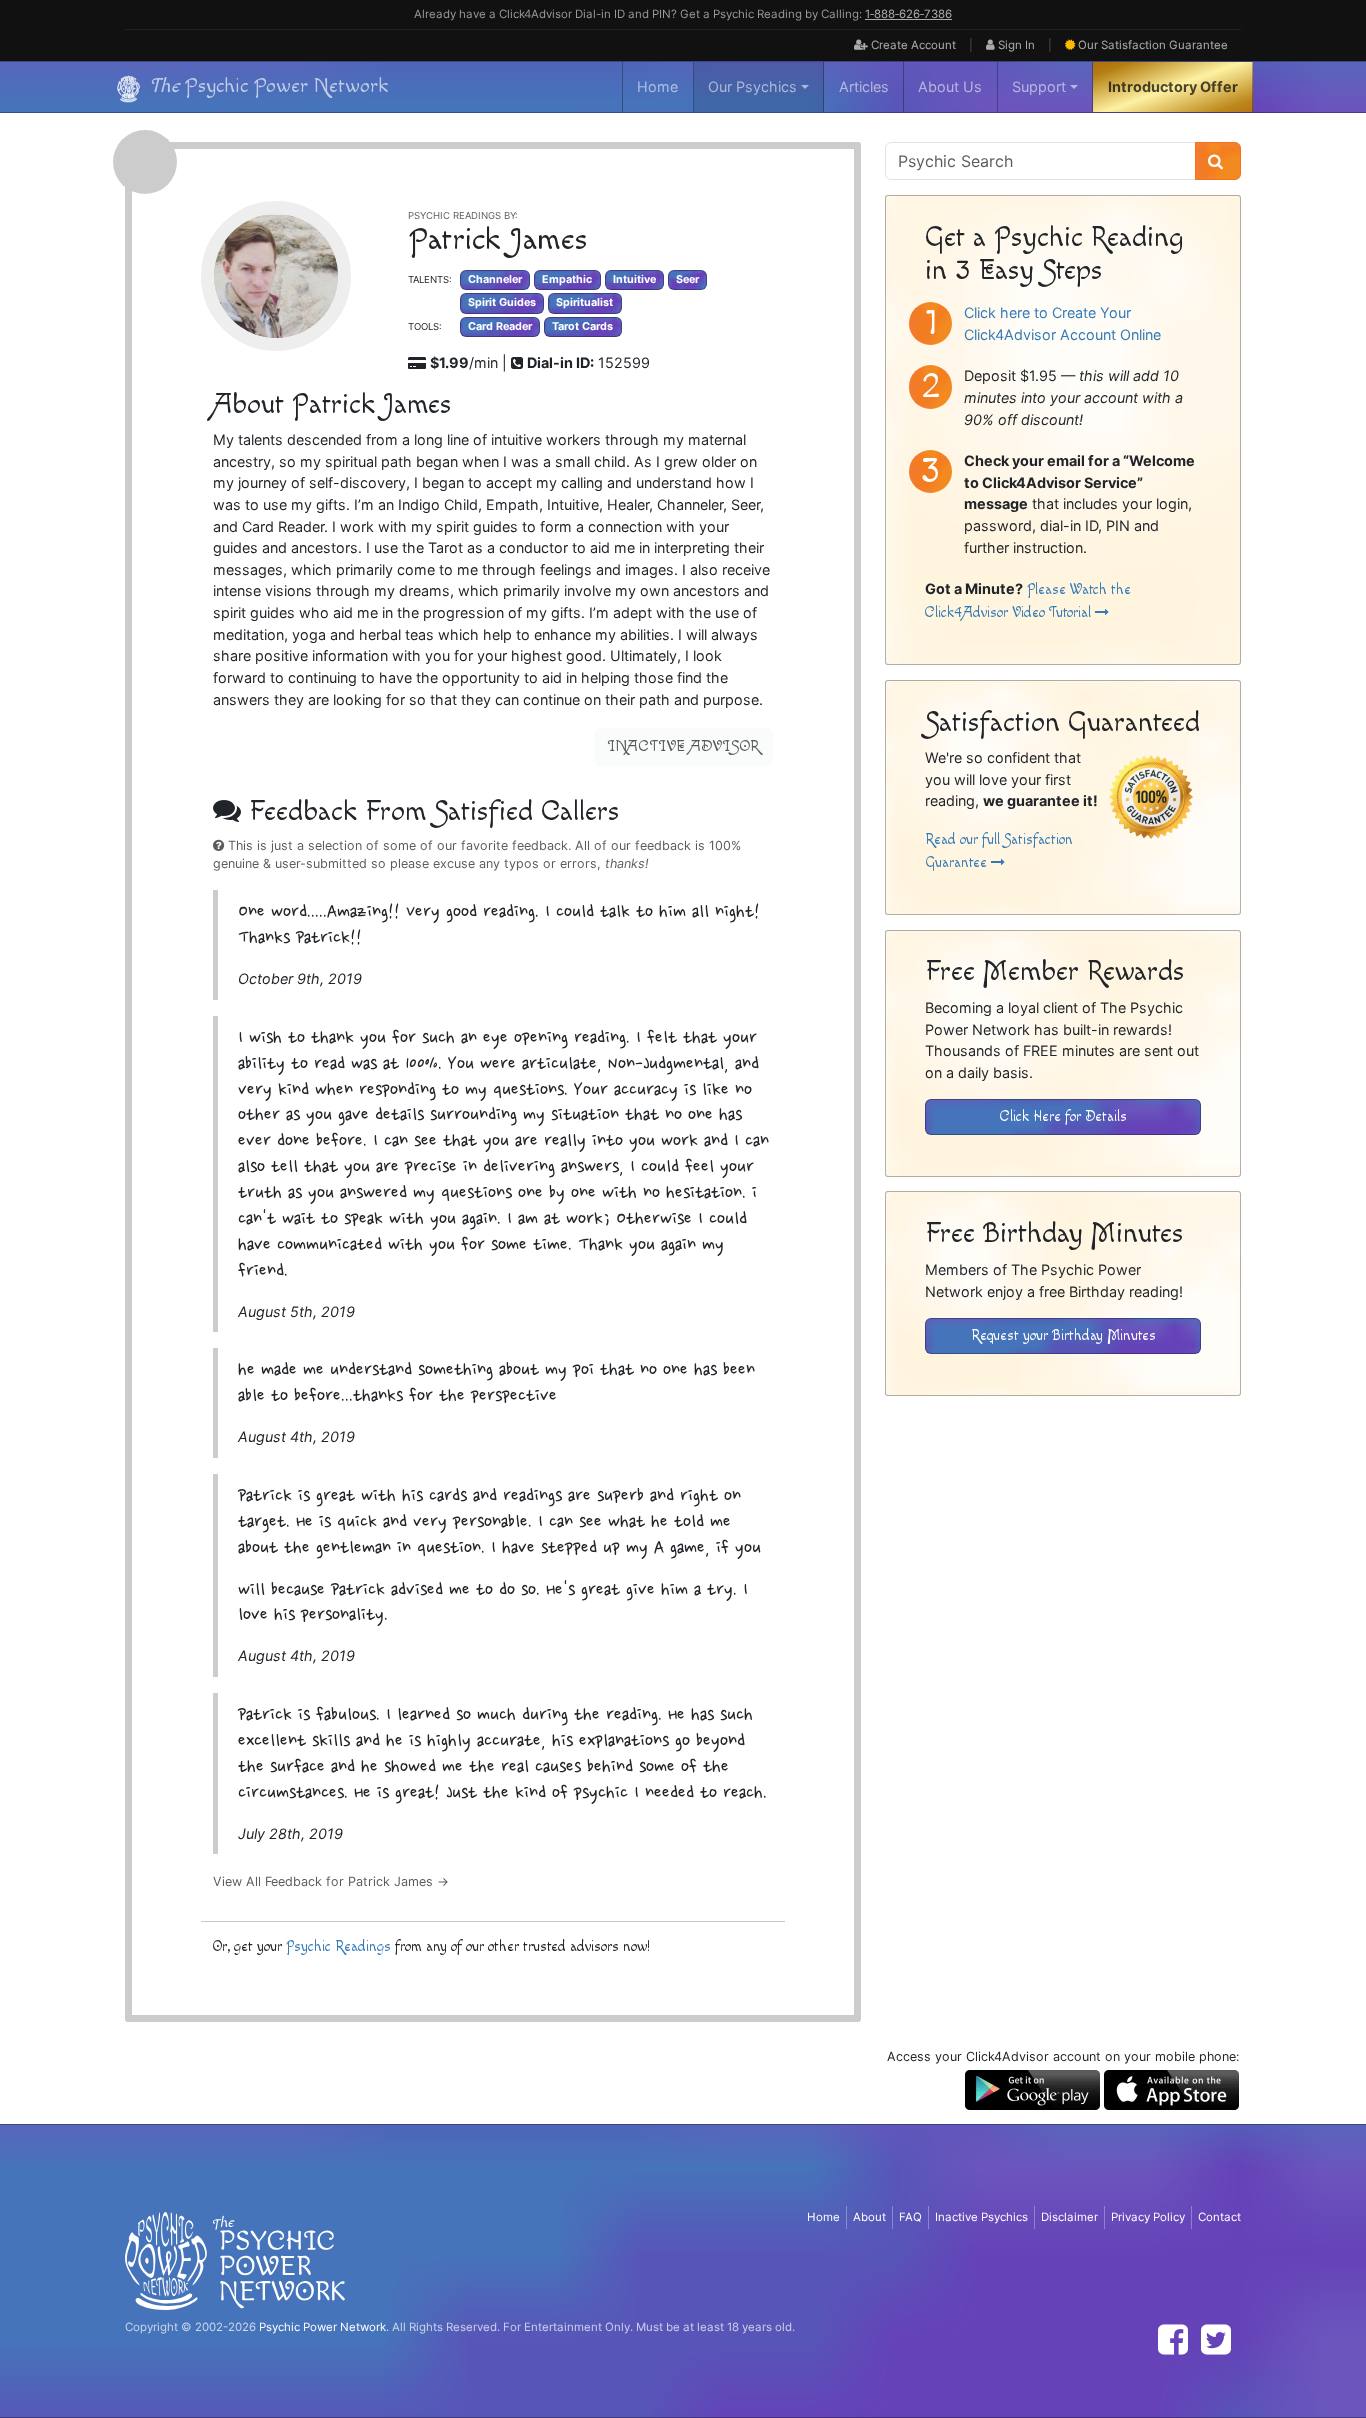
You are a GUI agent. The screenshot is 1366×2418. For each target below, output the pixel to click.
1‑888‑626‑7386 (908, 14)
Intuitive (634, 279)
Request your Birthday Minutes (1063, 1335)
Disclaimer (1069, 2217)
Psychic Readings (338, 1946)
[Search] (1218, 161)
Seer (687, 279)
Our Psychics (752, 86)
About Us (950, 86)
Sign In (1015, 45)
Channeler (495, 279)
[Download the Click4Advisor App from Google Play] (1032, 2088)
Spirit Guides (502, 302)
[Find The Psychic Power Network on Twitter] (1216, 2339)
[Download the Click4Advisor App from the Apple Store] (1171, 2088)
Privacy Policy (1148, 2217)
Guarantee (1153, 45)
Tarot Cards (582, 326)
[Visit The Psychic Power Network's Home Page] (235, 2260)
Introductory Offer (1173, 86)
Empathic (567, 279)
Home (657, 86)
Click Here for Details (1063, 1116)
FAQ (910, 2217)
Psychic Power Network (322, 2327)
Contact (1219, 2217)
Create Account (912, 45)
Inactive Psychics (981, 2217)
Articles (864, 86)
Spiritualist (584, 302)
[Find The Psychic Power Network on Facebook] (1173, 2339)
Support (1039, 86)
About (869, 2217)
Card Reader (500, 326)
